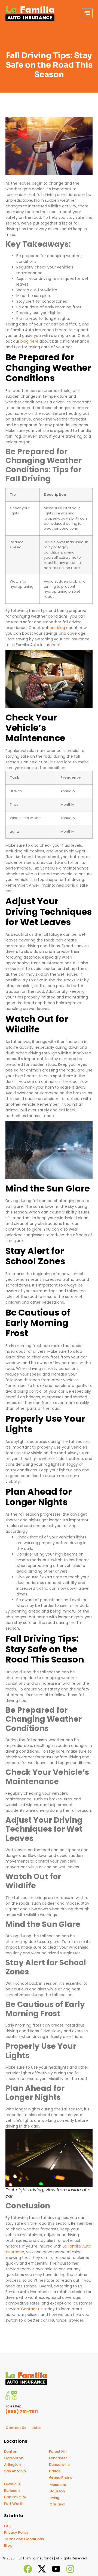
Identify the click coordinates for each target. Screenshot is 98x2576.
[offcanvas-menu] (87, 13)
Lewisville (12, 2484)
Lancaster (58, 2458)
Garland (57, 2504)
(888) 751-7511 (22, 2411)
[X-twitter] (42, 2569)
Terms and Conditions (24, 2539)
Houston (57, 2491)
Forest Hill (58, 2451)
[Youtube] (56, 2569)
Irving (54, 2497)
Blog (8, 2545)
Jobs (36, 2427)
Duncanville (59, 2464)
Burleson (12, 2490)
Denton (11, 2451)
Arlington (12, 2464)
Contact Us (16, 2427)
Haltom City (15, 2497)
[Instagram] (70, 2569)
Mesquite (58, 2484)
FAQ (8, 2526)
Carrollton (14, 2458)
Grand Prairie (61, 2477)
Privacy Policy (16, 2532)
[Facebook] (28, 2569)
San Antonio (15, 2471)
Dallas (55, 2471)
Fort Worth (14, 2503)
